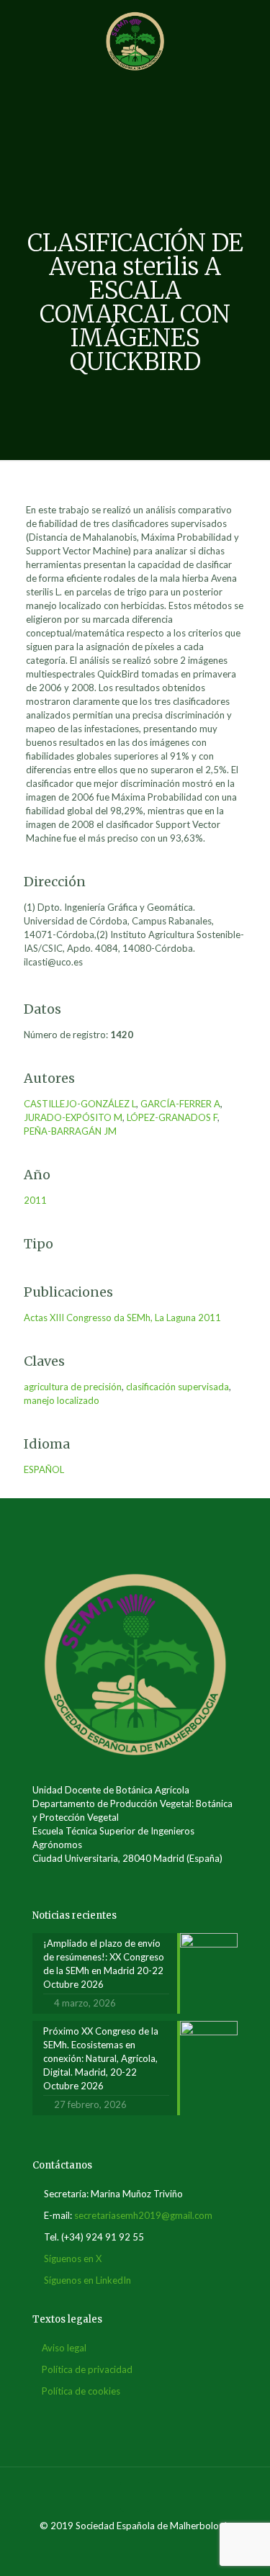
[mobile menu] (251, 29)
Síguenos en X (73, 2258)
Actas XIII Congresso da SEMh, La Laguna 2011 (122, 1318)
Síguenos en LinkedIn (87, 2280)
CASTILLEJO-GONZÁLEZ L (80, 1104)
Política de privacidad (87, 2369)
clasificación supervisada (177, 1387)
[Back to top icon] (135, 2497)
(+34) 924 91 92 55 (103, 2237)
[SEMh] (135, 40)
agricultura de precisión (73, 1387)
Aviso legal (64, 2348)
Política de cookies (81, 2391)
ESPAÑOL (44, 1469)
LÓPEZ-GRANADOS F (172, 1117)
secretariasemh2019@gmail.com (143, 2215)
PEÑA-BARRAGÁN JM (70, 1131)
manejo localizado (62, 1400)
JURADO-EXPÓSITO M (73, 1117)
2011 (35, 1200)
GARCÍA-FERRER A (180, 1104)
